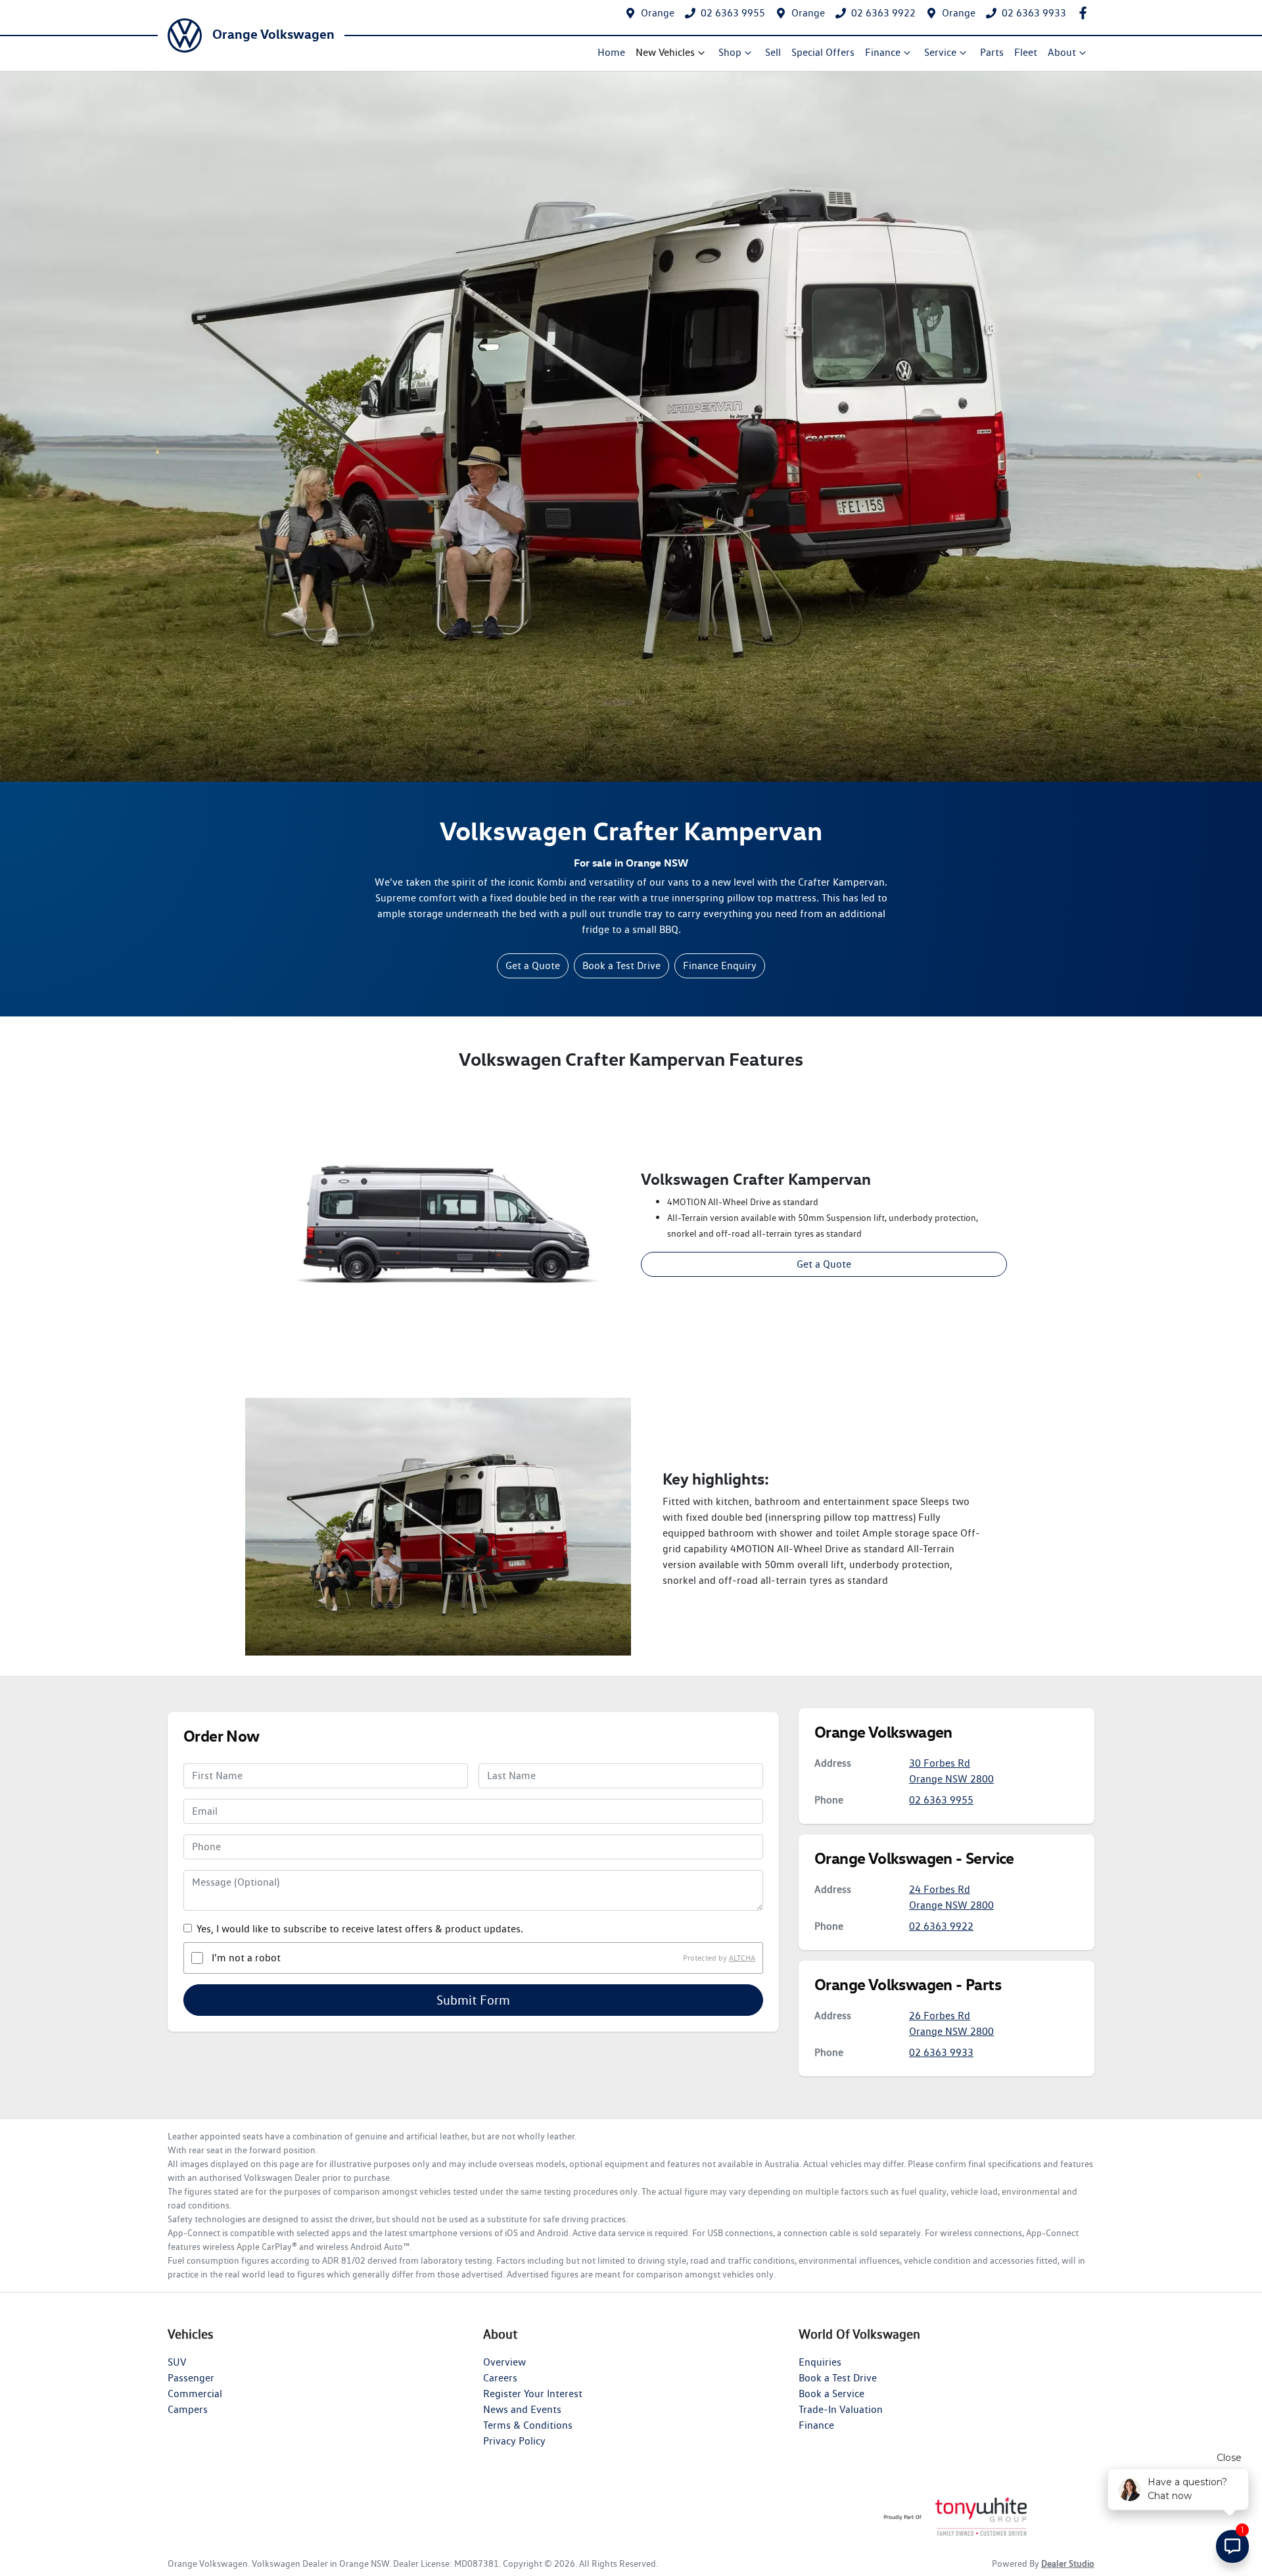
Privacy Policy (514, 2441)
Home (611, 52)
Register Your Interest (533, 2394)
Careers (500, 2378)
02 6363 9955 (733, 13)
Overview (504, 2362)
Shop (730, 52)
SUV (177, 2362)
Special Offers (823, 52)
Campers (188, 2409)
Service (940, 52)
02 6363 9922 (883, 13)
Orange (658, 13)
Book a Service (831, 2394)
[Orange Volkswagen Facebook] (1086, 13)
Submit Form (473, 2000)
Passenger (191, 2378)
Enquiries (820, 2362)
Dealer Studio (1068, 2564)
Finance (883, 52)
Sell (773, 52)
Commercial (195, 2394)
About (1062, 52)
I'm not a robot (246, 1958)
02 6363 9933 (1034, 13)
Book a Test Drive (621, 966)
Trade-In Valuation (841, 2409)
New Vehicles (665, 52)
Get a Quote (533, 966)
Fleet (1026, 52)
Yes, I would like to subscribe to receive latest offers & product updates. (360, 1929)
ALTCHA (742, 1958)
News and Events (522, 2409)
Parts (992, 52)
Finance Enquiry (720, 966)
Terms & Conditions (528, 2425)
